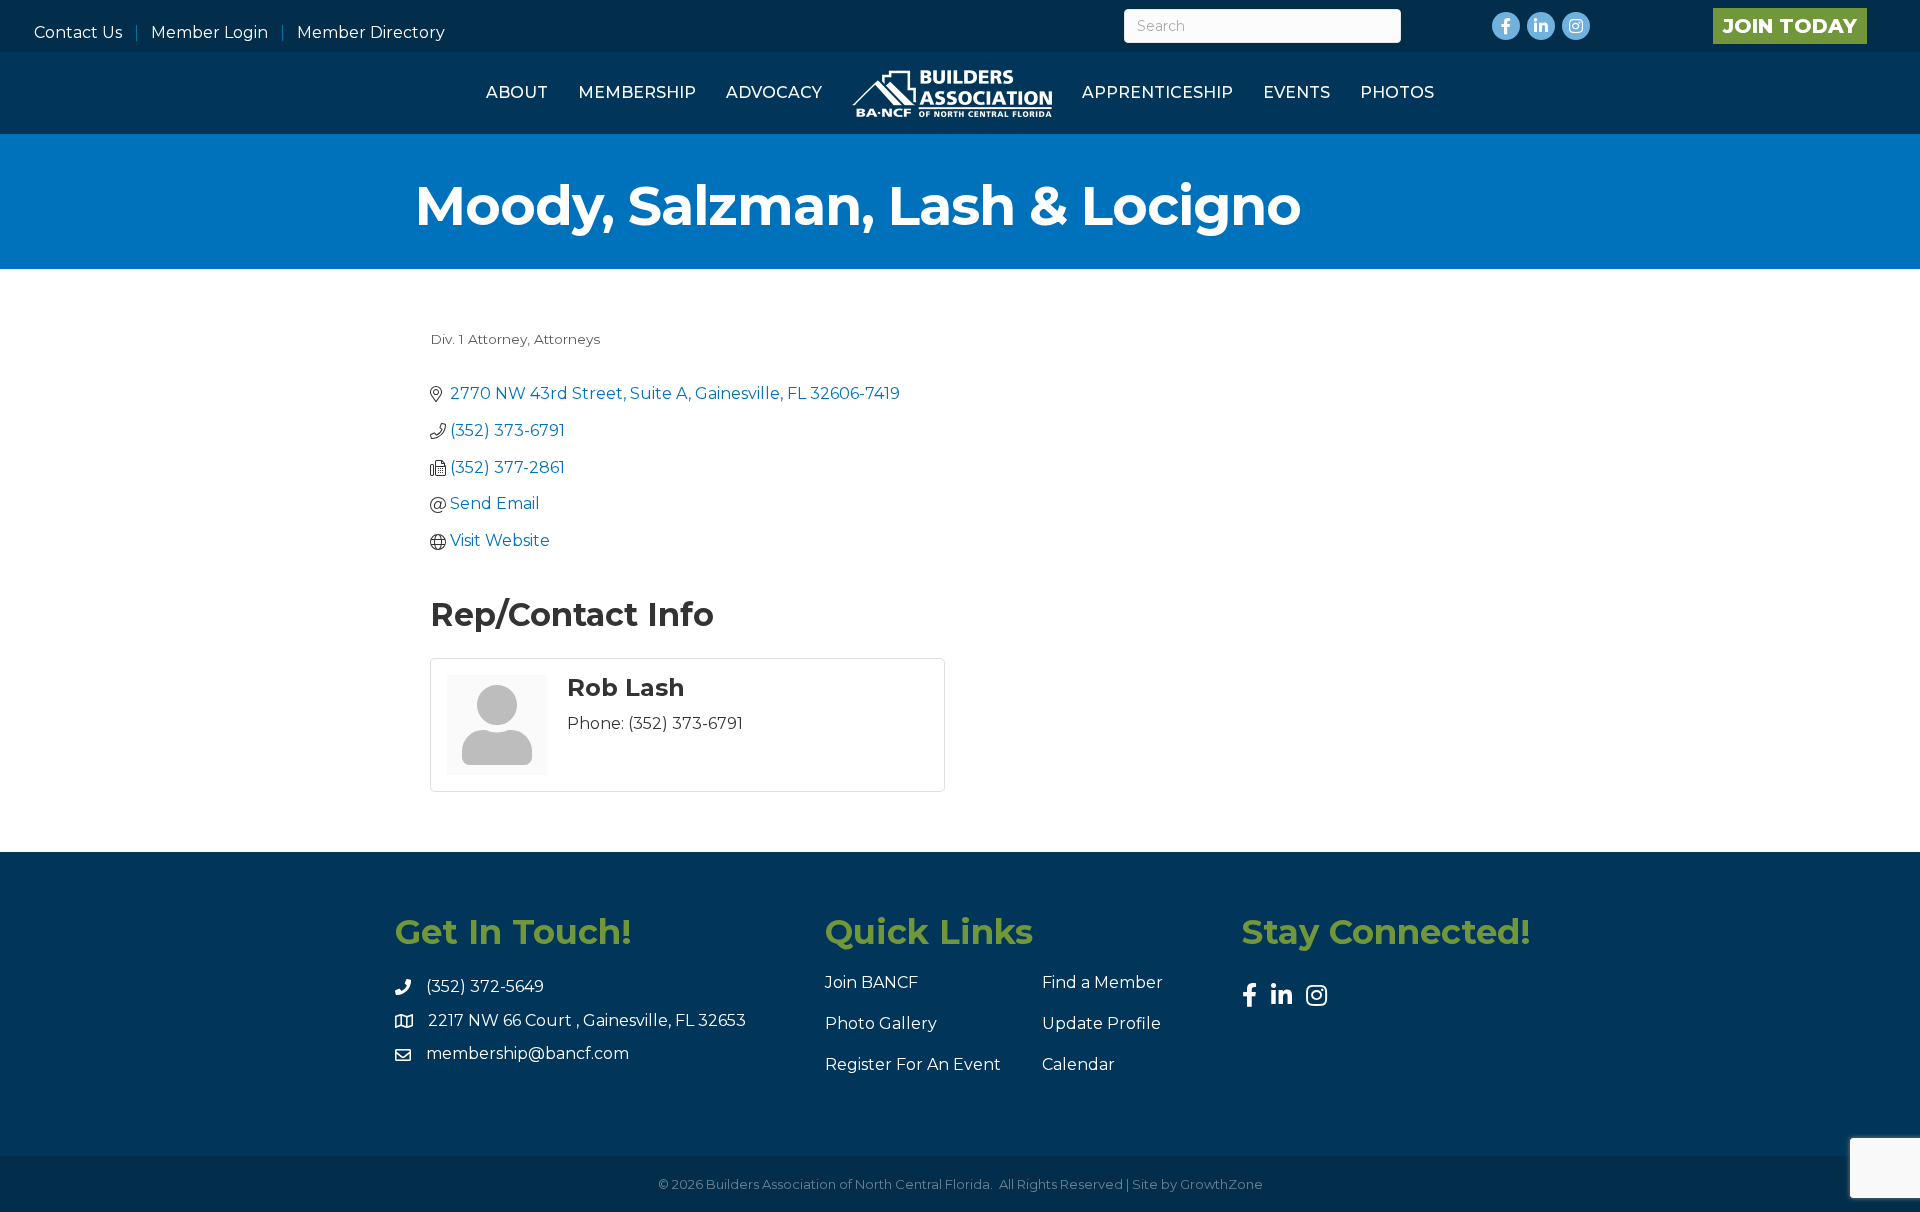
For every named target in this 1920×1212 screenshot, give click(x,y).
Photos (1397, 92)
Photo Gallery (881, 1023)
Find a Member (1102, 982)
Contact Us (78, 33)
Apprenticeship (1157, 92)
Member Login (209, 33)
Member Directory (371, 33)
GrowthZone (1221, 1184)
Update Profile (1101, 1023)
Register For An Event (913, 1064)
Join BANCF (871, 982)
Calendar (1078, 1064)
